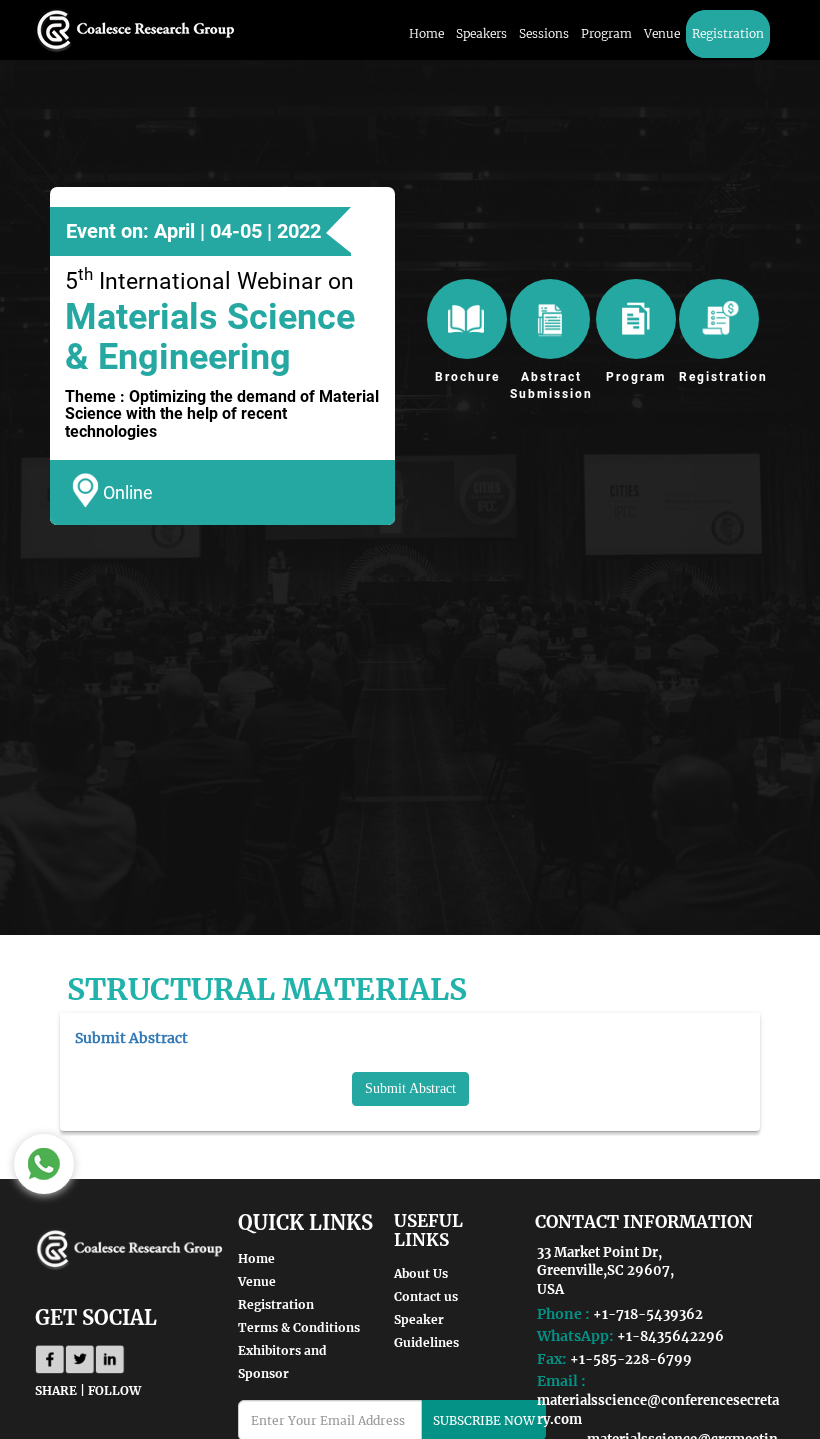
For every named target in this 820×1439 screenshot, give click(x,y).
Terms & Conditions (299, 1327)
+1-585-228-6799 (631, 1359)
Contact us (426, 1296)
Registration (728, 33)
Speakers (481, 33)
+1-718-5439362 (648, 1314)
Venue (662, 33)
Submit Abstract (410, 1088)
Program (606, 33)
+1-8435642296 (670, 1336)
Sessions (544, 33)
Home (426, 33)
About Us (421, 1273)
